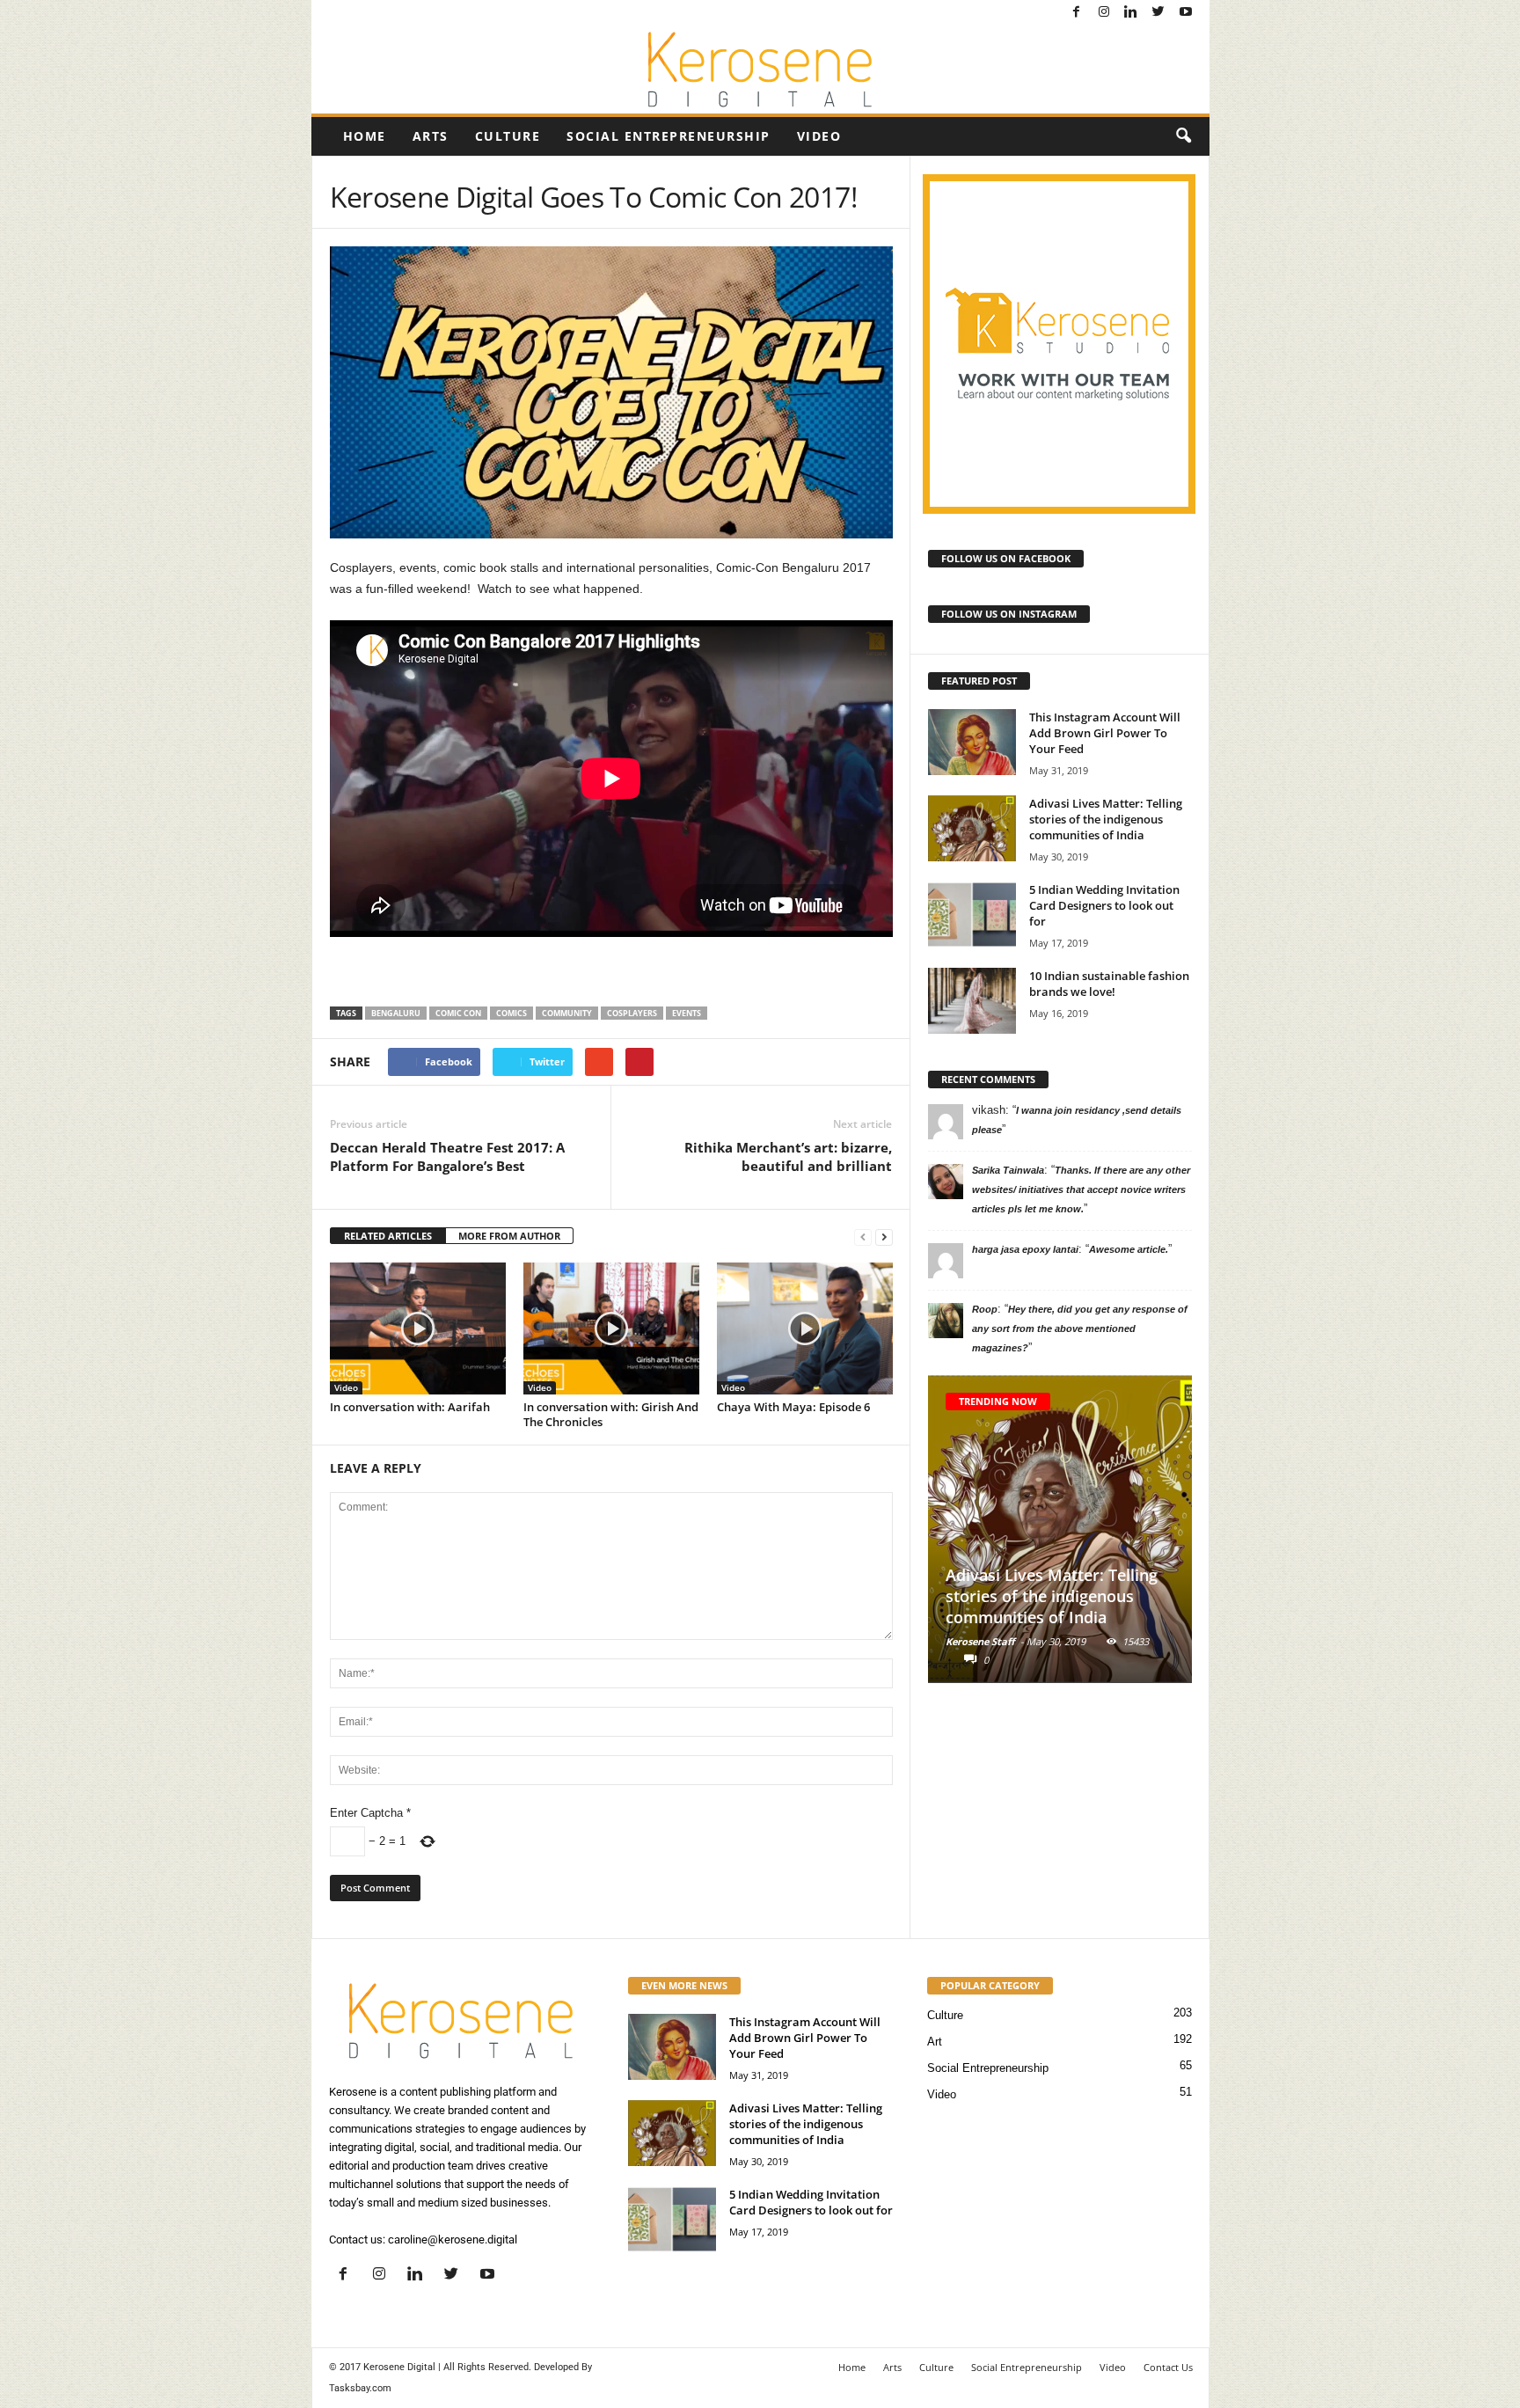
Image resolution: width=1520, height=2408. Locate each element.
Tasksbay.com (360, 2388)
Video (819, 136)
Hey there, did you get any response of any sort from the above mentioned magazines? (1080, 1328)
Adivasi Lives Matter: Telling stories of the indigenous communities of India (1106, 819)
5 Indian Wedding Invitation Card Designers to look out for (1104, 905)
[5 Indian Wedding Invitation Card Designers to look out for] (972, 915)
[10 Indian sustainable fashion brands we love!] (972, 1001)
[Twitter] (1158, 13)
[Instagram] (1104, 13)
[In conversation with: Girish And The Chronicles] (611, 1328)
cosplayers (632, 1013)
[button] (1183, 136)
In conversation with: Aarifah (410, 1407)
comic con (458, 1013)
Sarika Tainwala (1008, 1170)
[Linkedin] (1131, 13)
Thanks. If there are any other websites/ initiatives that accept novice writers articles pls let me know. (1081, 1189)
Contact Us (1168, 2367)
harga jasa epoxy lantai (1025, 1249)
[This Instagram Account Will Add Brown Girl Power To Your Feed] (972, 742)
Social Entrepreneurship (669, 136)
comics (512, 1013)
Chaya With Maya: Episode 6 (793, 1407)
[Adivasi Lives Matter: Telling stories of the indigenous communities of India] (972, 828)
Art (935, 2042)
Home (365, 136)
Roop (985, 1309)
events (687, 1013)
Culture (508, 136)
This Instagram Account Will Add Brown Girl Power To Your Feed (1105, 733)
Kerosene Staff (980, 1641)
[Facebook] (1077, 13)
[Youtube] (1186, 13)
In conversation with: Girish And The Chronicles (611, 1414)
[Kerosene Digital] (760, 70)
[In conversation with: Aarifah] (418, 1328)
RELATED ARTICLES (388, 1236)
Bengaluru (396, 1013)
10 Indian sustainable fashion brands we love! (1109, 984)
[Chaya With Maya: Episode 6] (805, 1328)
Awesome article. (1129, 1249)
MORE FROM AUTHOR (509, 1236)
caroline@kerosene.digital (453, 2240)
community (567, 1013)
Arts (431, 136)
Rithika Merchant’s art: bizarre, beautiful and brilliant (788, 1156)
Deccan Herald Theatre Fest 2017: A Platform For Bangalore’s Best (447, 1156)
